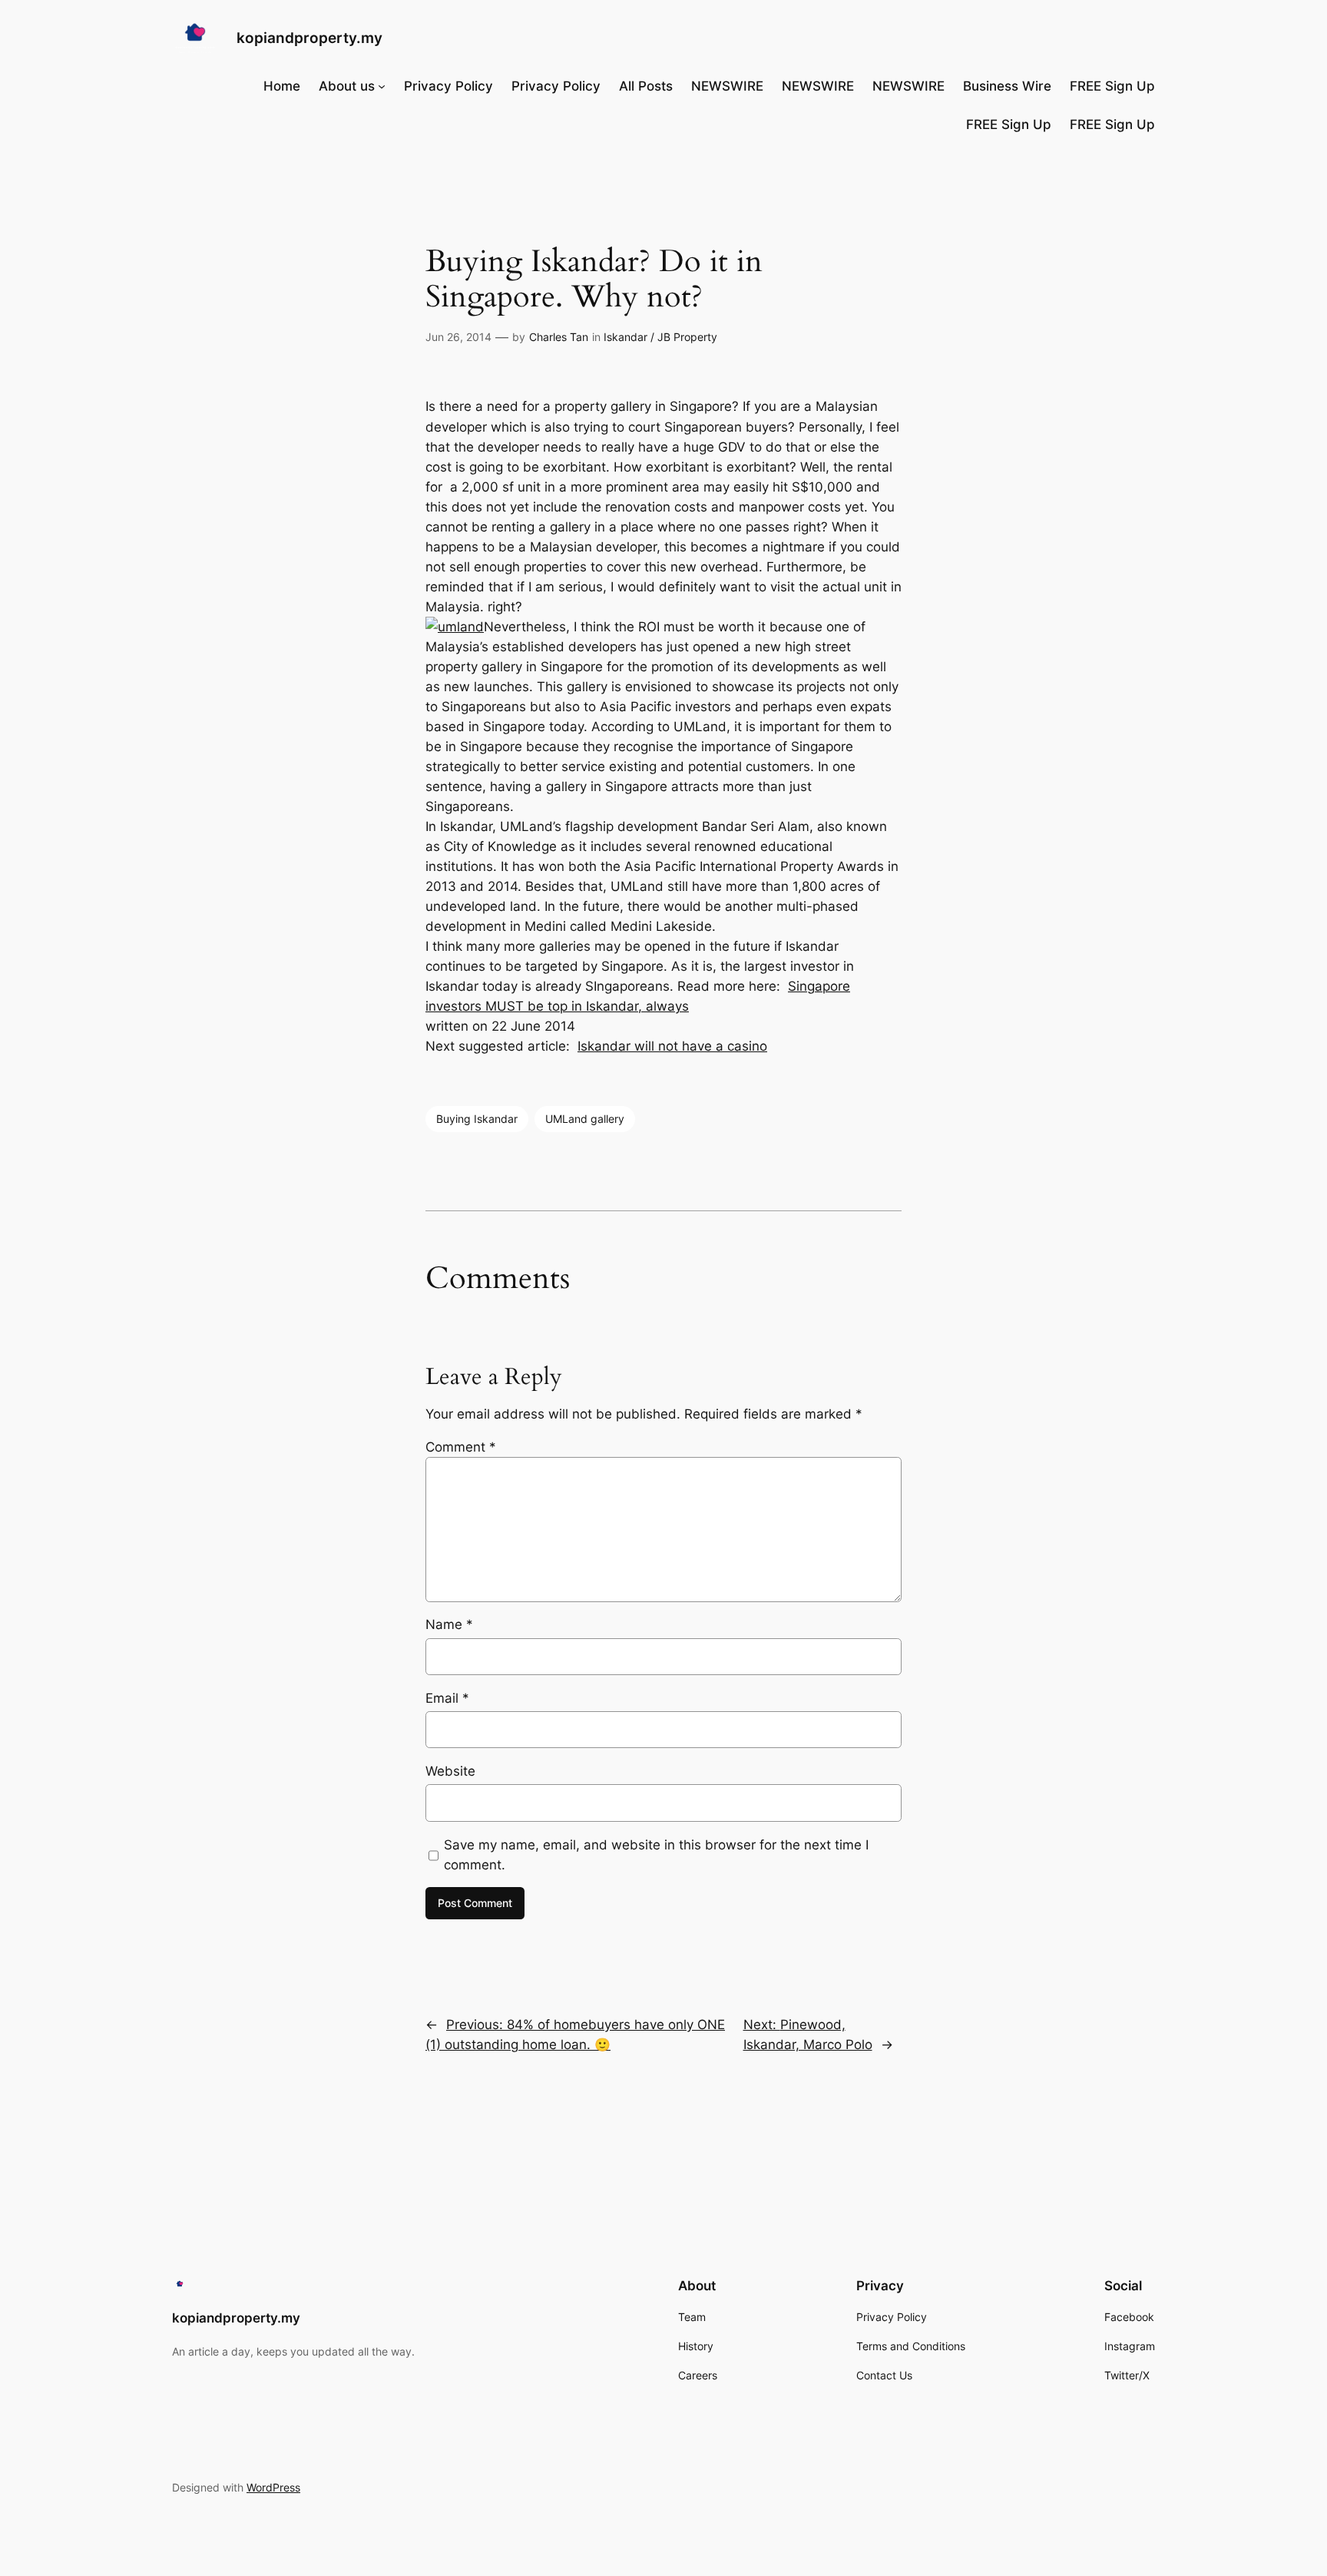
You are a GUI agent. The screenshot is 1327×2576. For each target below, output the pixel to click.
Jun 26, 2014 (458, 337)
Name (449, 1624)
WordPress (273, 2487)
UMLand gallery (585, 1119)
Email (447, 1698)
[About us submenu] (382, 86)
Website (450, 1771)
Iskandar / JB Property (660, 337)
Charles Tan (559, 337)
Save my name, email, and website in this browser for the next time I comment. (656, 1855)
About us (347, 86)
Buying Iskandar (477, 1119)
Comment (461, 1447)
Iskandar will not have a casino (672, 1046)
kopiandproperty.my (309, 38)
